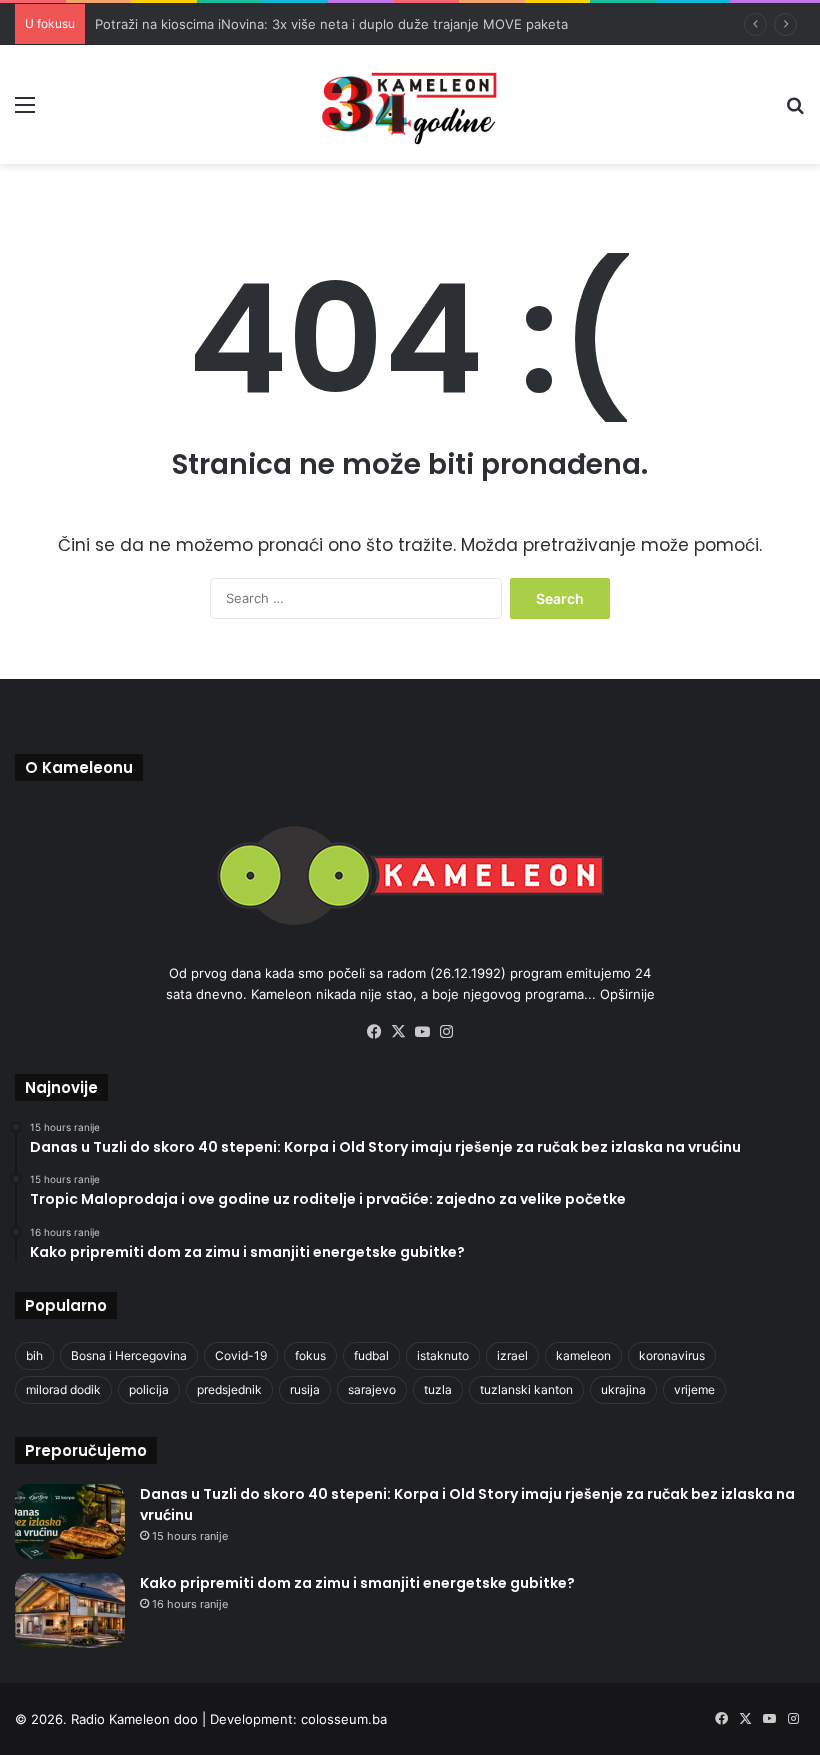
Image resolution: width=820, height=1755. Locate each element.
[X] (398, 1032)
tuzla (438, 1389)
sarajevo (372, 1389)
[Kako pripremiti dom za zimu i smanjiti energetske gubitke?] (70, 1610)
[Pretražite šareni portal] (795, 111)
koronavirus (672, 1355)
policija (149, 1389)
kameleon (583, 1355)
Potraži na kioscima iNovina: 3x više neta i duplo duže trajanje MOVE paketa (331, 24)
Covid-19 (241, 1355)
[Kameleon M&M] (410, 104)
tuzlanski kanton (526, 1389)
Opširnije (627, 994)
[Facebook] (374, 1032)
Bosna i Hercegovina (129, 1355)
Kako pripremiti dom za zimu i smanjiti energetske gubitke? (357, 1583)
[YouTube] (422, 1032)
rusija (305, 1389)
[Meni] (25, 111)
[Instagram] (446, 1032)
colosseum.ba (344, 1719)
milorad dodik (63, 1389)
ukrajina (623, 1389)
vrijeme (694, 1389)
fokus (310, 1355)
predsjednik (229, 1389)
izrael (512, 1355)
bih (34, 1355)
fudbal (371, 1355)
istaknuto (443, 1355)
